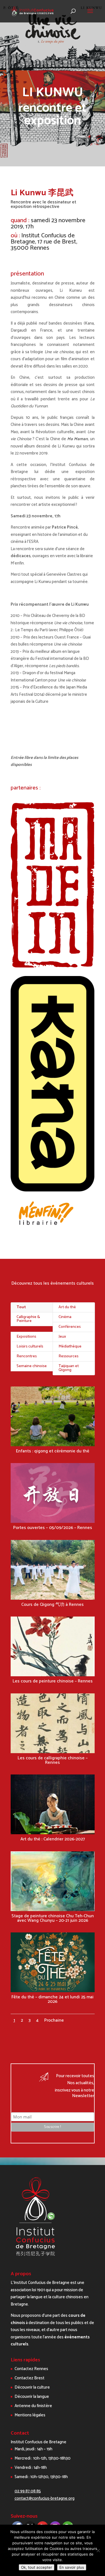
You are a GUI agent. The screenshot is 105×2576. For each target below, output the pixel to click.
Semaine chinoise (32, 1366)
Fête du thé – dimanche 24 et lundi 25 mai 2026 (53, 1999)
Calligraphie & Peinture (28, 1319)
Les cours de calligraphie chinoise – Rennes (53, 1760)
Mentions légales (30, 2415)
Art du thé (67, 1307)
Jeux (62, 1337)
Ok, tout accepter (37, 2567)
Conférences (70, 1327)
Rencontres (27, 1356)
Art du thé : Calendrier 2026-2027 (53, 1839)
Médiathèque (70, 1346)
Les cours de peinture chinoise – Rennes (53, 1681)
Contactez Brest (30, 2378)
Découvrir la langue (32, 2397)
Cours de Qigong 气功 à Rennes (53, 1605)
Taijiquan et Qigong (69, 1368)
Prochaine (54, 2020)
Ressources (68, 1356)
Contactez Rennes (31, 2369)
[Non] (98, 2550)
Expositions (26, 1337)
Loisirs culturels (30, 1346)
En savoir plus (72, 2567)
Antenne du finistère (33, 2406)
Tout (21, 1307)
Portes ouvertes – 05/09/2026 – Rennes (53, 1528)
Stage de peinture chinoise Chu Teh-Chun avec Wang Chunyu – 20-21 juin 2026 (53, 1918)
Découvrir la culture (32, 2387)
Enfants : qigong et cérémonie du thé (53, 1451)
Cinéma (65, 1317)
